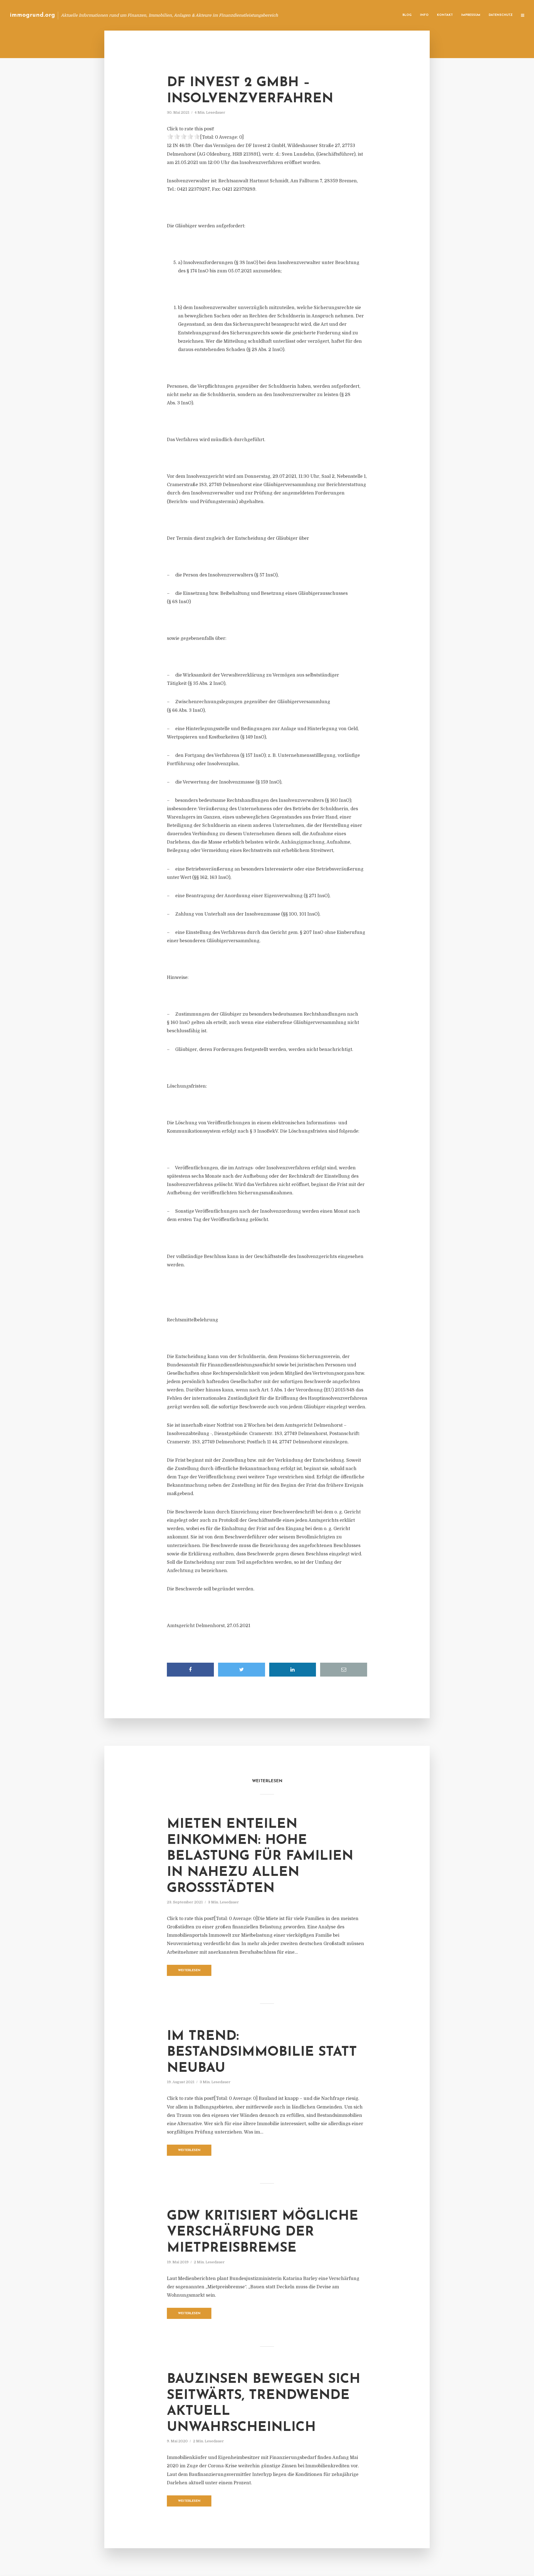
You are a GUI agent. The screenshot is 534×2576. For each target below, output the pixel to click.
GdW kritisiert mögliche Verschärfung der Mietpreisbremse (263, 2232)
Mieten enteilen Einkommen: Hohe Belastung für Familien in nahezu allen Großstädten (260, 1856)
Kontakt (445, 15)
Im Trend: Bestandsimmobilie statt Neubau (262, 2052)
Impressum (471, 15)
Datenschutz (501, 15)
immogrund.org (32, 15)
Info (424, 15)
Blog (407, 15)
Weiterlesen (189, 1970)
